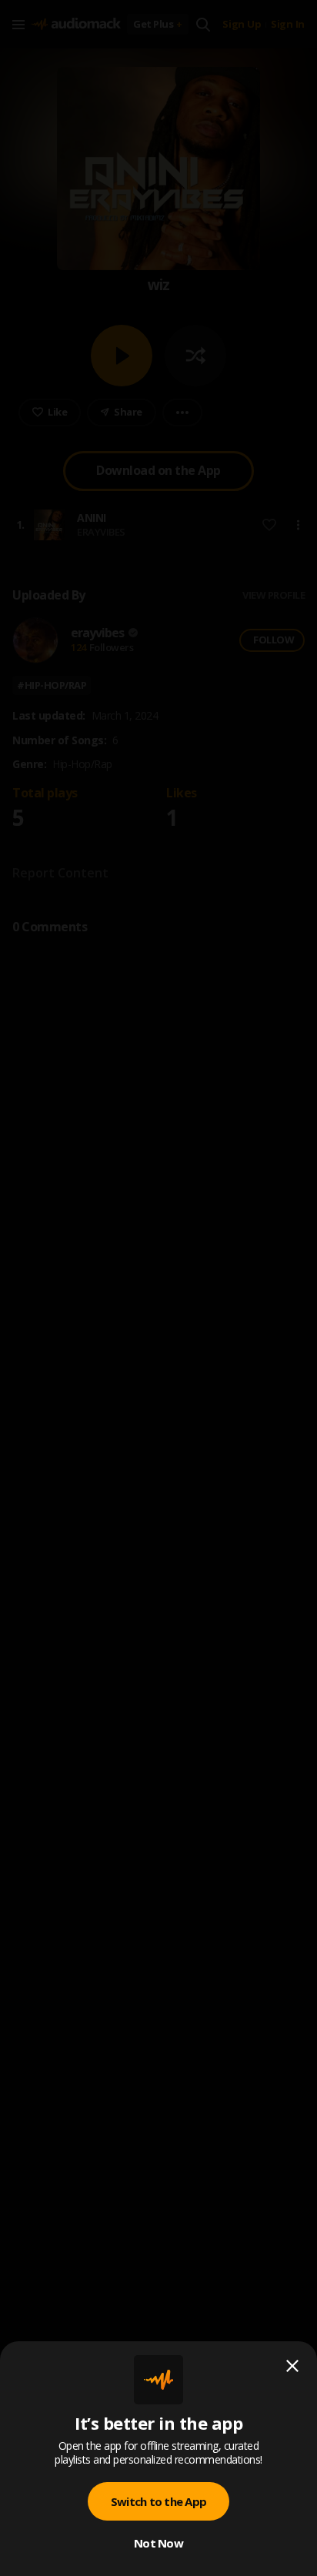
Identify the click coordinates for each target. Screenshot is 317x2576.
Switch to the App (158, 2501)
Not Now (158, 2543)
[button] (158, 1288)
